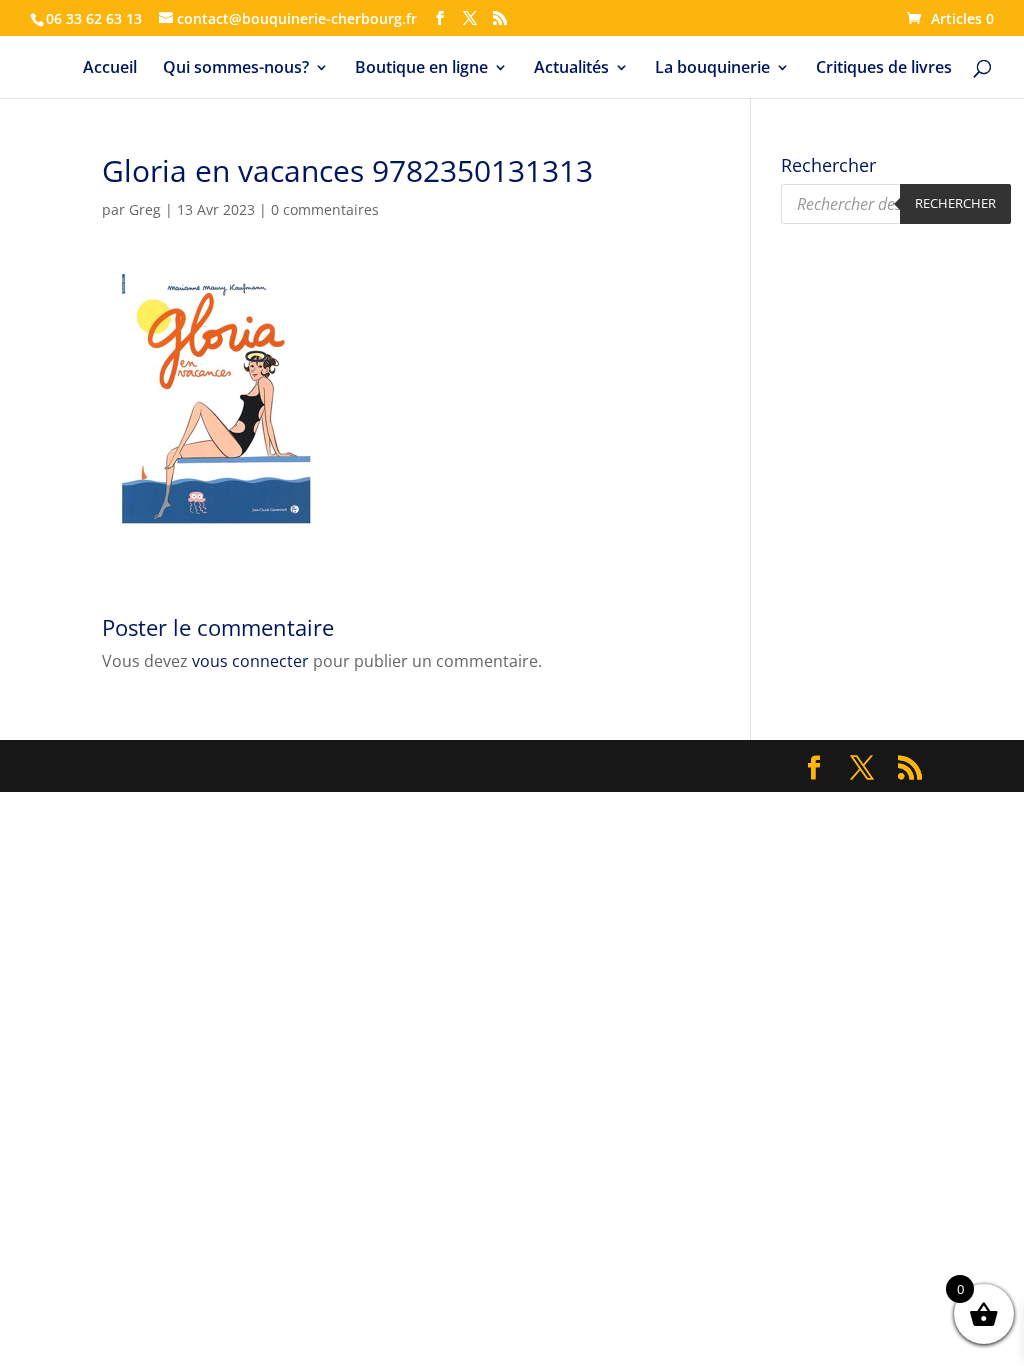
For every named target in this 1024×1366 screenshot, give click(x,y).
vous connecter (250, 661)
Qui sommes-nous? (236, 69)
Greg (145, 209)
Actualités (571, 69)
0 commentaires (325, 209)
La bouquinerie (712, 69)
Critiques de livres (884, 69)
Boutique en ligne (421, 69)
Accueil (110, 69)
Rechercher (955, 203)
